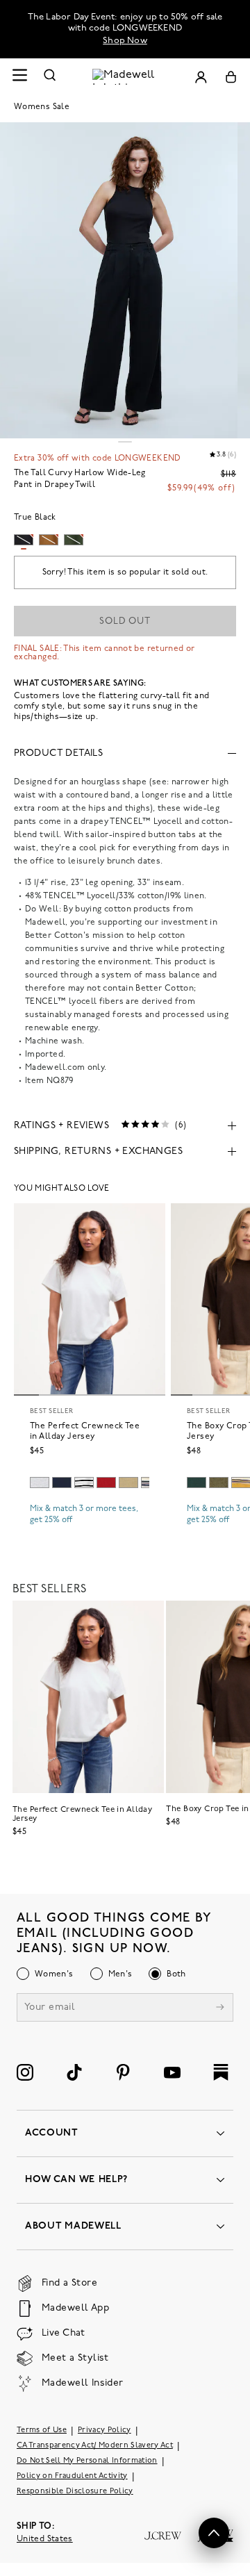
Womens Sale (42, 107)
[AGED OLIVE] (128, 1483)
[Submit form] (220, 2009)
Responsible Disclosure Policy (75, 2492)
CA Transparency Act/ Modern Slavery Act (95, 2446)
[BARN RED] (106, 1483)
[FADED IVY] (219, 1483)
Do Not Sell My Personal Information (87, 2461)
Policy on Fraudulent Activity (72, 2476)
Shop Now (125, 41)
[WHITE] (84, 1483)
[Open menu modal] (19, 77)
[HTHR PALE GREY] (40, 1483)
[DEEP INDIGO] (62, 1483)
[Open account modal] (201, 77)
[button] (214, 2533)
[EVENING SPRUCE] (197, 1483)
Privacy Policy (105, 2430)
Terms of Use (42, 2430)
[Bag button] (231, 77)
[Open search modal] (50, 77)
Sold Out (125, 621)
